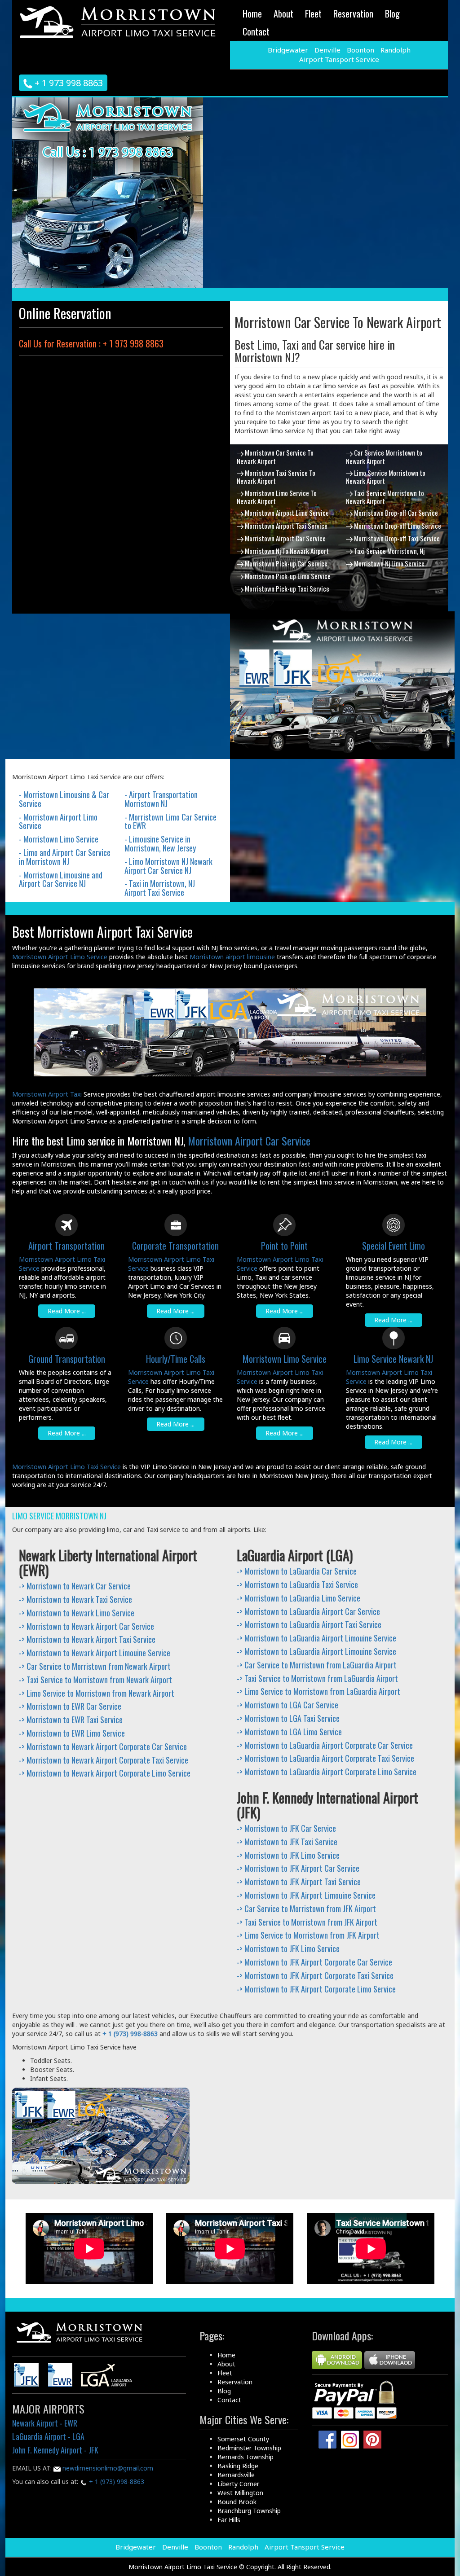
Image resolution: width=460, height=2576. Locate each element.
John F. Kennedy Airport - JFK (55, 2450)
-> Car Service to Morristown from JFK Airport (306, 1909)
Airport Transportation (66, 1246)
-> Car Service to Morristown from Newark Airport (95, 1666)
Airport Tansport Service (339, 59)
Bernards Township (245, 2457)
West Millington (240, 2493)
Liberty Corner (238, 2484)
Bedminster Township (249, 2448)
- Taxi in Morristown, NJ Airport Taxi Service (160, 888)
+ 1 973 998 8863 (68, 83)
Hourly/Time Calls (176, 1359)
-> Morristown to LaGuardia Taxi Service (297, 1584)
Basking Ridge (238, 2466)
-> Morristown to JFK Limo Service (288, 1855)
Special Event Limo (394, 1246)
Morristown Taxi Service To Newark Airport (276, 477)
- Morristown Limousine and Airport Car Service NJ (61, 879)
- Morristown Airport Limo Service (58, 821)
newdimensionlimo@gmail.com (107, 2468)
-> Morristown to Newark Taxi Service (75, 1599)
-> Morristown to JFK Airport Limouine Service (306, 1895)
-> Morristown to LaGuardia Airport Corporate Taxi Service (325, 1758)
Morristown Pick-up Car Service (285, 563)
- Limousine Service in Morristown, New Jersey (160, 843)
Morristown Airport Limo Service (286, 513)
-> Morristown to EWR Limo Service (72, 1733)
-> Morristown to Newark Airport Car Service (86, 1626)
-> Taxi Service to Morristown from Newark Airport (95, 1680)
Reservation (353, 13)
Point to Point (284, 1246)
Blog (392, 13)
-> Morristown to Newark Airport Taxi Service (87, 1639)
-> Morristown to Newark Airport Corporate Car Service (103, 1747)
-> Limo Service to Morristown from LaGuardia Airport (318, 1691)
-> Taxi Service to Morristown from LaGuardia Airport (317, 1678)
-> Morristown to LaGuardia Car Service (297, 1571)
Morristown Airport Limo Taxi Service (66, 1467)
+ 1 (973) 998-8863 (116, 2482)
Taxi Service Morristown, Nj (389, 551)
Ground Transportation (67, 1359)
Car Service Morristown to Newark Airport (384, 456)
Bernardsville (236, 2475)
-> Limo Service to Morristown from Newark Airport (97, 1693)
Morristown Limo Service (285, 1359)
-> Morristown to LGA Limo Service (289, 1732)
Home (252, 13)
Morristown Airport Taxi (47, 1094)
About (283, 13)
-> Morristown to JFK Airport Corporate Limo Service (316, 1989)
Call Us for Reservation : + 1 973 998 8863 (91, 343)
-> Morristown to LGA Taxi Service (288, 1718)
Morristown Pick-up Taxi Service (286, 588)
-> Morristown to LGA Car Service (287, 1705)
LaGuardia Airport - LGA (48, 2436)
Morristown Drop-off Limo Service (397, 526)
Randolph (396, 50)
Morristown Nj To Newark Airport (286, 551)
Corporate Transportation (175, 1246)
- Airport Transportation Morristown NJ (161, 799)
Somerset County (243, 2439)
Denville (327, 50)
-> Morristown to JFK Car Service (286, 1828)
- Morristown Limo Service (59, 839)
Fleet (313, 13)
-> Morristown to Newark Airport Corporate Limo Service (105, 1773)
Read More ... (67, 1311)
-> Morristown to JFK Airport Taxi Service (299, 1882)
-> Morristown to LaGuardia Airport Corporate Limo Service (327, 1772)
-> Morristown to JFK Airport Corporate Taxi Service (315, 1975)
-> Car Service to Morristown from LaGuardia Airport (317, 1665)
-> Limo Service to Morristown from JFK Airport (308, 1935)
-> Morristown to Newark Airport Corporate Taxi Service (104, 1760)
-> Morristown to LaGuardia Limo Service (299, 1598)
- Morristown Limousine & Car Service (64, 799)
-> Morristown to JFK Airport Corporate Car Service (314, 1962)
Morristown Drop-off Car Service (395, 513)
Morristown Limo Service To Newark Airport (277, 497)
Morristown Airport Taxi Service (285, 526)
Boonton (360, 50)
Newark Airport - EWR (45, 2423)
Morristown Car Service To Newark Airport (275, 456)
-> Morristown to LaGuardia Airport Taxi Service (309, 1624)
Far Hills (229, 2520)
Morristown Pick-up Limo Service (287, 576)
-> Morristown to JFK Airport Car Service (298, 1868)
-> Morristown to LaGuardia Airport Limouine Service (316, 1638)
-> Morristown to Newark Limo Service (77, 1613)
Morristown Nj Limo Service (389, 563)
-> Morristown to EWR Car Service (70, 1706)
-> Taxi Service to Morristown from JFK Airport (307, 1922)
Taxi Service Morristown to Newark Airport (385, 497)
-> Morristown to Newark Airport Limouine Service (95, 1653)
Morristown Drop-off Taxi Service (396, 538)
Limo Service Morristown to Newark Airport (386, 477)
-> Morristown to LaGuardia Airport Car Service (308, 1611)
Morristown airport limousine (232, 957)
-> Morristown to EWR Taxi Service (71, 1720)
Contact (256, 31)
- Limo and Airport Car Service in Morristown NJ (65, 857)
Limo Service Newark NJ (393, 1359)
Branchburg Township (249, 2511)
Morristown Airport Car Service (285, 538)
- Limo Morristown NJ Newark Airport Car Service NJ (168, 866)
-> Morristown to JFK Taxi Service (287, 1842)
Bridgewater (288, 50)
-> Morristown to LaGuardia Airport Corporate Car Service (325, 1745)
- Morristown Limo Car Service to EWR (170, 821)
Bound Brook (237, 2502)
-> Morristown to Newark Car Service (75, 1586)
